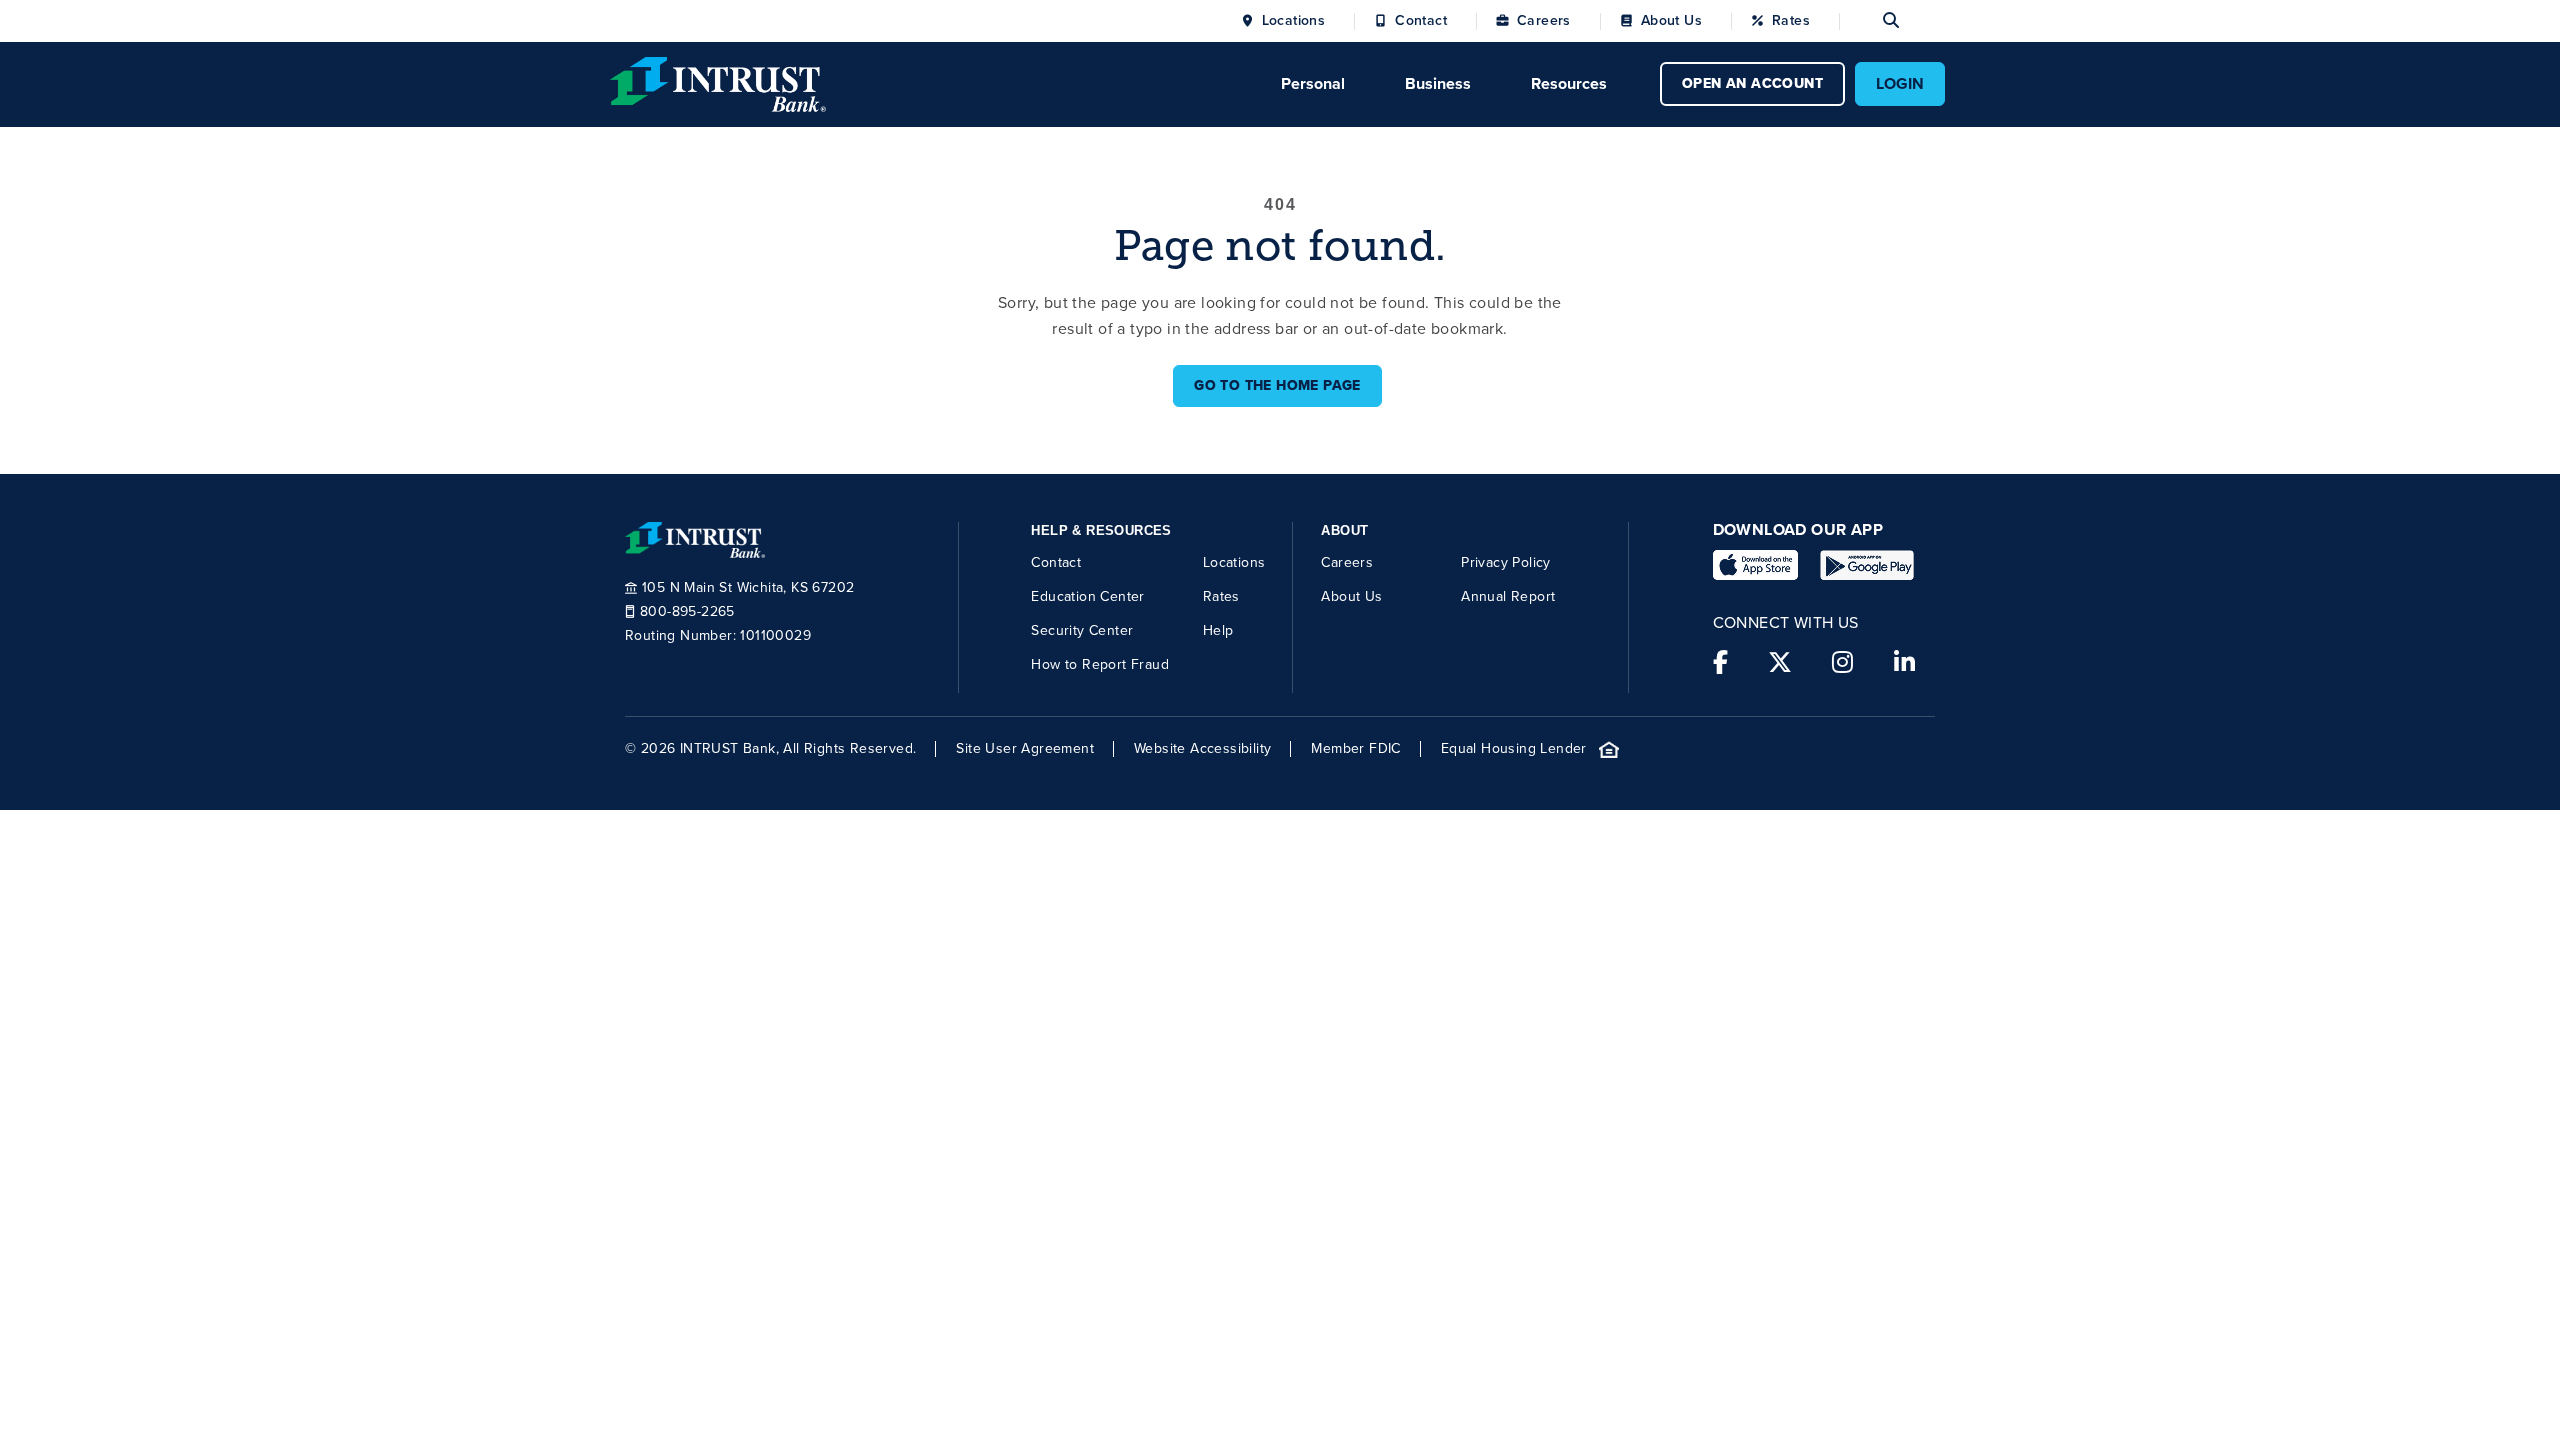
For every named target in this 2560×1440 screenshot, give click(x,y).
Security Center (1082, 630)
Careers (1544, 21)
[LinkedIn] (1904, 663)
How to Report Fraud (1100, 664)
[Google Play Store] (1867, 565)
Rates (1791, 21)
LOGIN (1900, 83)
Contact (1421, 21)
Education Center (1087, 596)
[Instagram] (1842, 663)
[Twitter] (1780, 663)
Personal (1313, 83)
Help (1218, 630)
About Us (1671, 21)
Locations (1294, 21)
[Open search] (1869, 21)
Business (1438, 83)
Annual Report (1508, 596)
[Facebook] (1720, 663)
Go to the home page (1277, 385)
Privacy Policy (1506, 562)
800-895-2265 (687, 612)
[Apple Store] (1755, 565)
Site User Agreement (1025, 749)
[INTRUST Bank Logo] (718, 82)
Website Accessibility (1202, 749)
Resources (1569, 83)
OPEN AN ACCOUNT (1752, 83)
